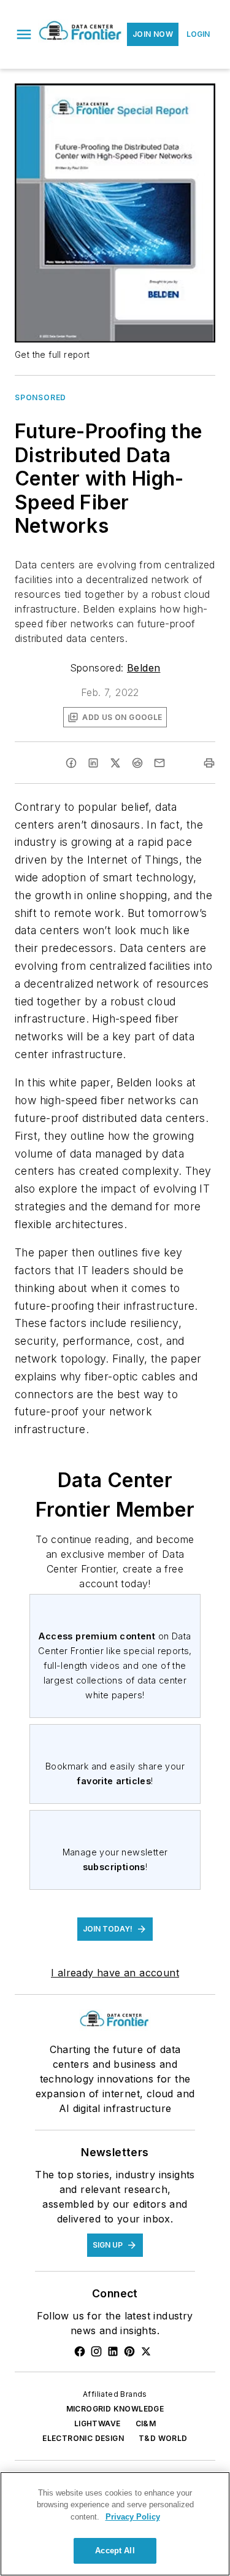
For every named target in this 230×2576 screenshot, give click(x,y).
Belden (144, 668)
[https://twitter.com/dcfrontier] (146, 2351)
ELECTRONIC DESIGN (83, 2438)
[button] (24, 34)
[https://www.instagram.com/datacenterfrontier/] (96, 2351)
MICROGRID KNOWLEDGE (115, 2409)
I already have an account (115, 1973)
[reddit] (137, 763)
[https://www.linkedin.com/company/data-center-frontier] (113, 2351)
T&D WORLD (163, 2438)
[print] (209, 763)
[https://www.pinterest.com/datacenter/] (129, 2351)
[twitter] (115, 763)
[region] (115, 2524)
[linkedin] (93, 763)
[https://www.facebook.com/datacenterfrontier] (80, 2351)
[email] (159, 763)
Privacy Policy (133, 2517)
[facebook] (71, 763)
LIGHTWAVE (98, 2423)
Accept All (115, 2551)
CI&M (146, 2423)
